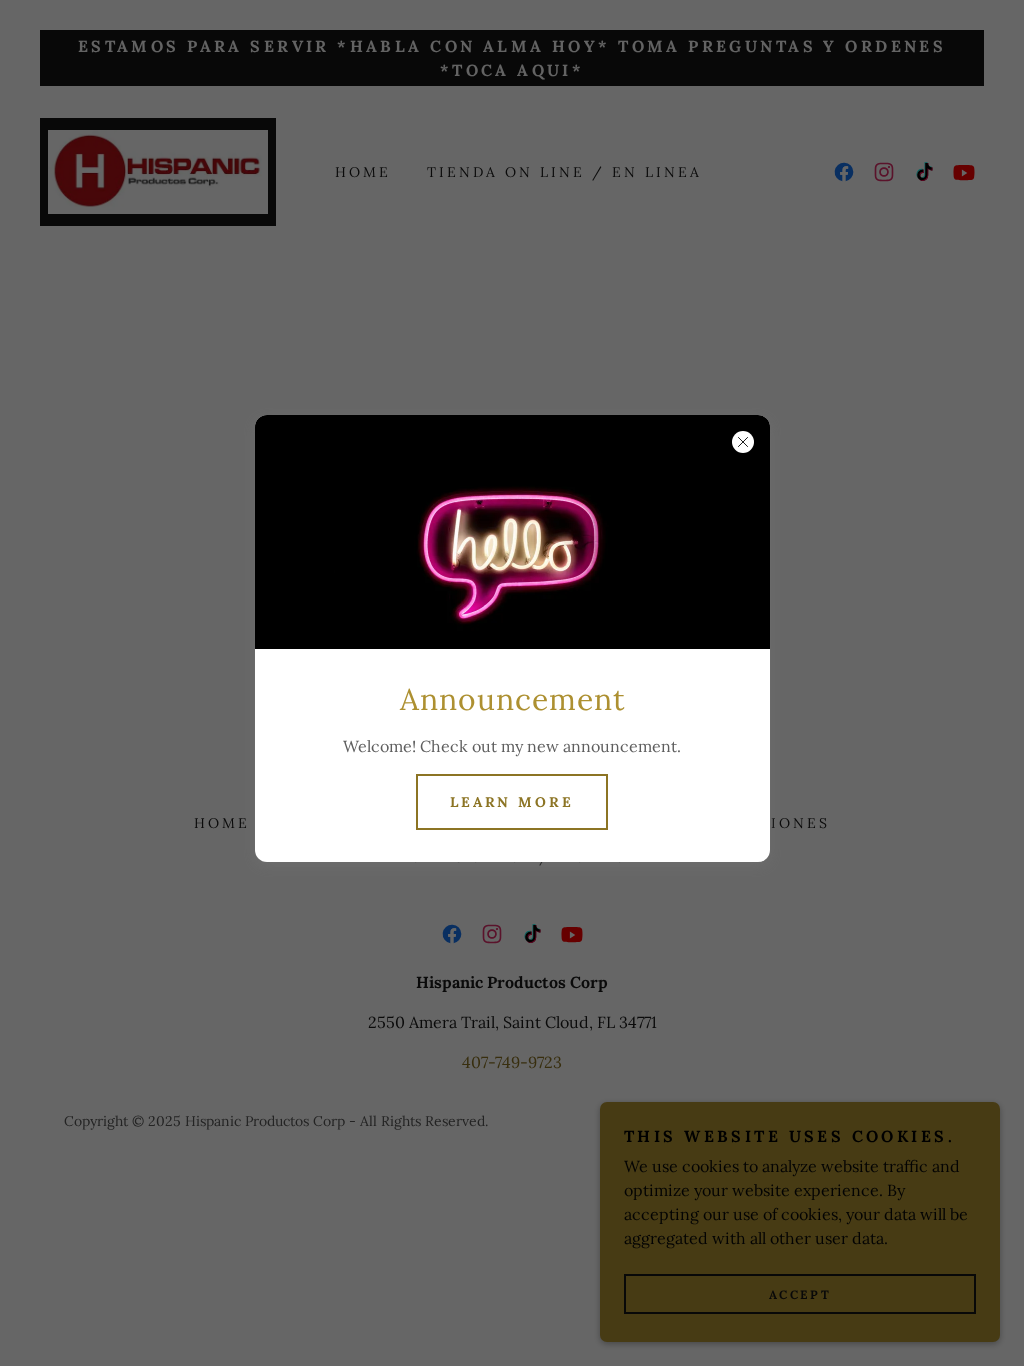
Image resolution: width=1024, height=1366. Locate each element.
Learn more (512, 802)
